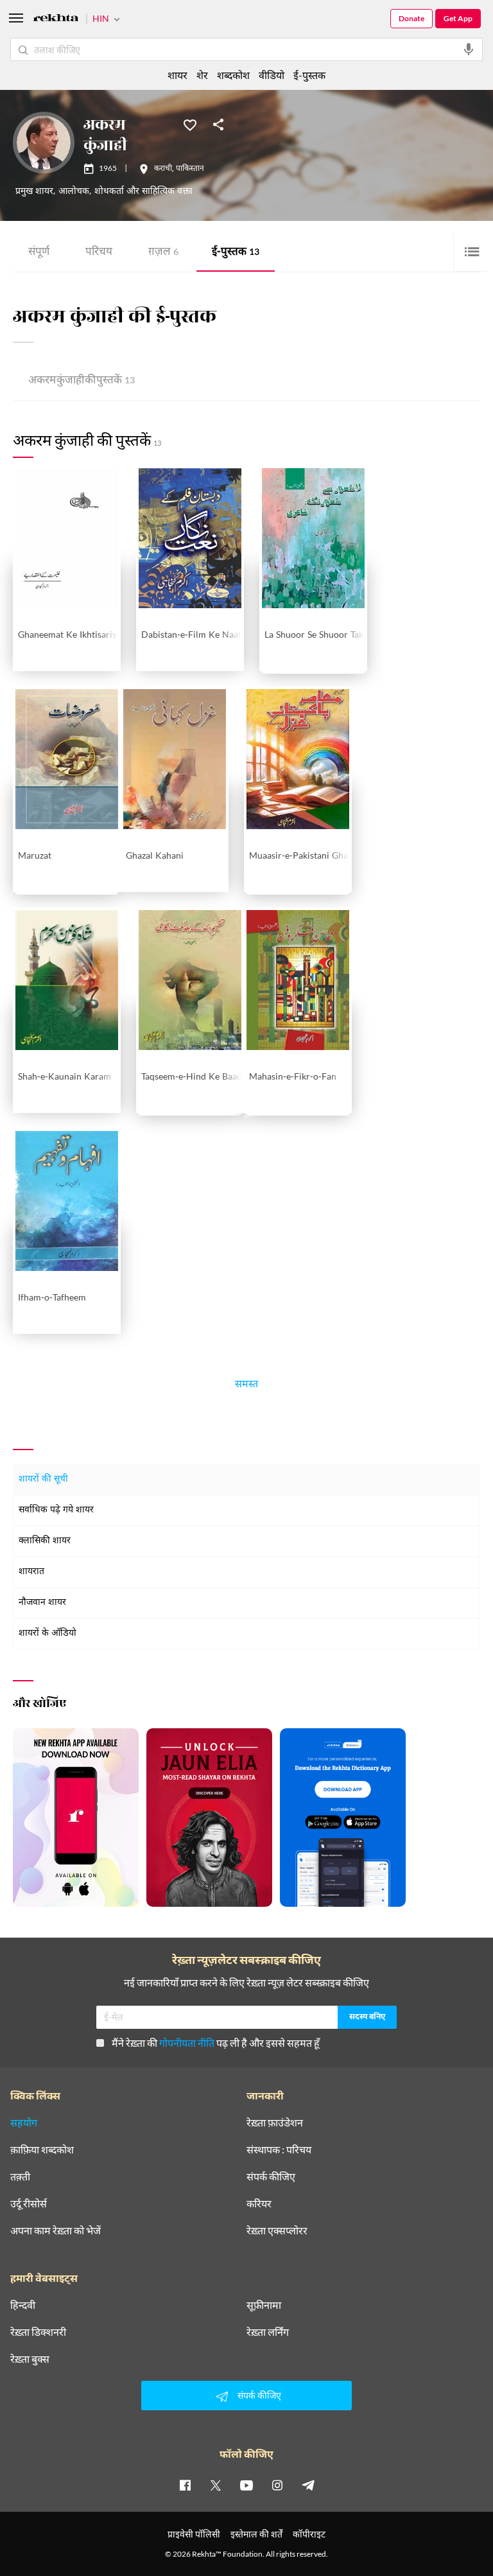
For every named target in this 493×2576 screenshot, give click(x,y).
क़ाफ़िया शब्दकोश (42, 2150)
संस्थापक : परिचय (279, 2150)
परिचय (99, 253)
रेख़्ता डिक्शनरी (38, 2332)
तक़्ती (20, 2177)
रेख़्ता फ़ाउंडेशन (275, 2123)
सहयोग (24, 2123)
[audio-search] (469, 49)
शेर (202, 75)
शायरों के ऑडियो (48, 1634)
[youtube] (246, 2485)
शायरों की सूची (43, 1479)
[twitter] (216, 2485)
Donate (411, 18)
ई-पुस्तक (236, 253)
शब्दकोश (233, 75)
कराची (163, 169)
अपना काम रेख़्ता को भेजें (56, 2230)
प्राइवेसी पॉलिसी (194, 2534)
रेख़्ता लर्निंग (268, 2332)
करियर (259, 2204)
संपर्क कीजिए (271, 2177)
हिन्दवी (23, 2305)
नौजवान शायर (42, 1603)
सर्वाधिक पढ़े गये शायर (56, 1510)
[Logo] (56, 20)
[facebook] (185, 2485)
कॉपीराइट (309, 2534)
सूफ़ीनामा (264, 2305)
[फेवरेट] (190, 124)
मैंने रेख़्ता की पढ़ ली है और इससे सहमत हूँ (216, 2043)
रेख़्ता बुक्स (30, 2359)
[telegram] (308, 2485)
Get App (458, 18)
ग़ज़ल (163, 253)
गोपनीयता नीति (187, 2043)
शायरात (31, 1572)
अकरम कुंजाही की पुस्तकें (82, 381)
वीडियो (272, 75)
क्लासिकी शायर (45, 1541)
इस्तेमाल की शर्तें (256, 2534)
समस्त (246, 1386)
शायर (177, 75)
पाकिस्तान (190, 169)
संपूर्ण (39, 253)
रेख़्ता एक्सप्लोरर (277, 2230)
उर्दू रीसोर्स (29, 2204)
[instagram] (277, 2485)
